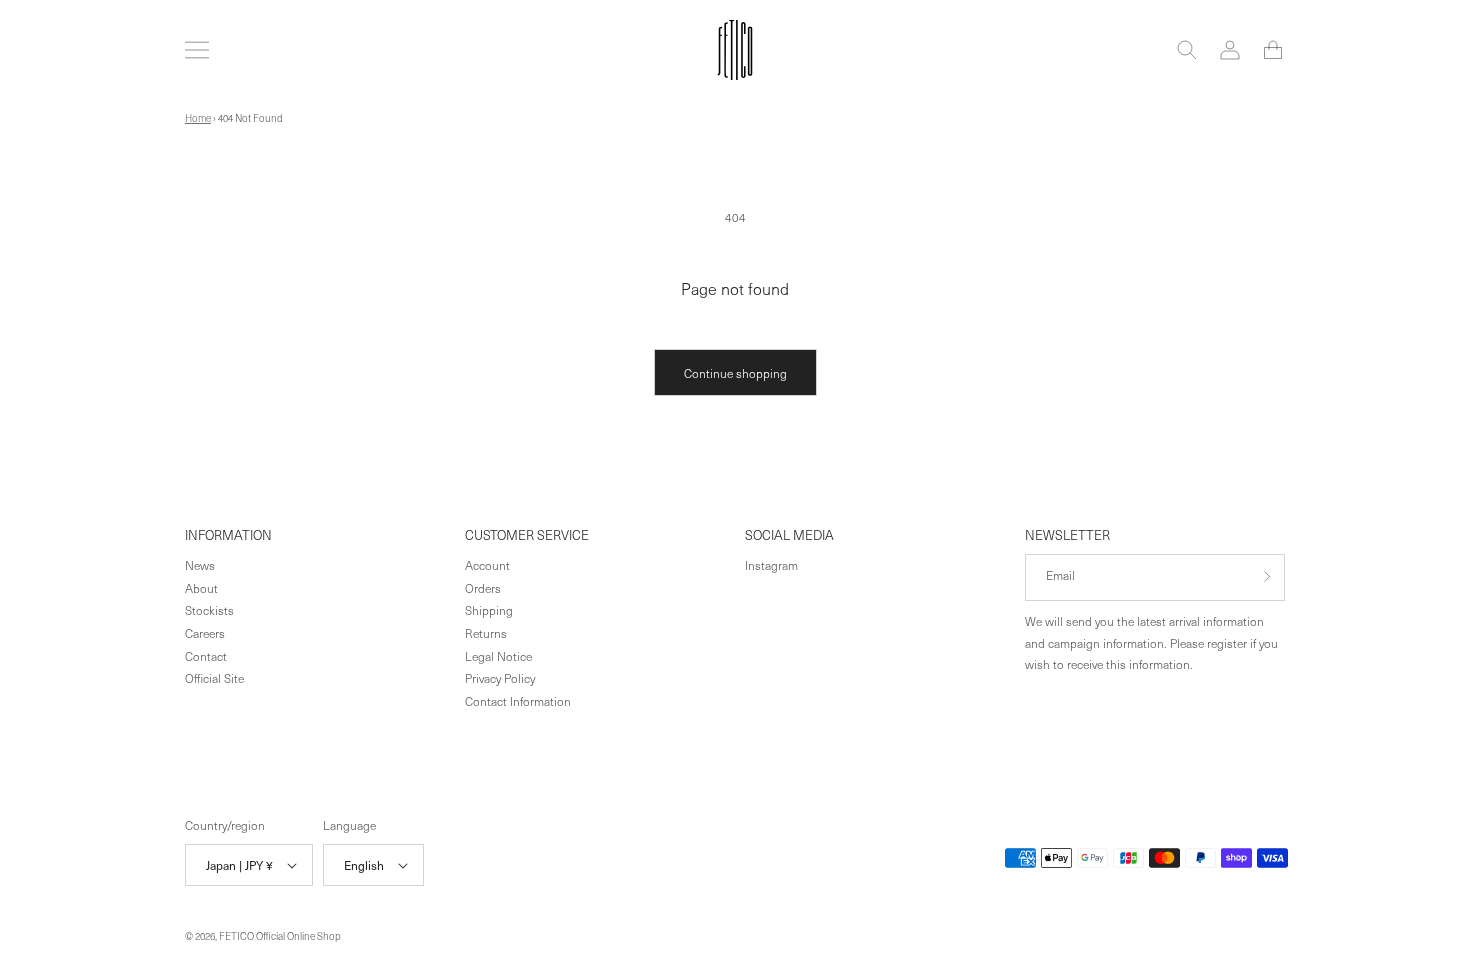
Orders (483, 587)
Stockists (209, 610)
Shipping (489, 610)
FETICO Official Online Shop (280, 936)
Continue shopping (735, 373)
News (200, 564)
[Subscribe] (1262, 576)
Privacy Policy (500, 677)
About (201, 587)
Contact (206, 655)
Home (198, 118)
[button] (197, 50)
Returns (486, 632)
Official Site (214, 677)
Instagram (771, 564)
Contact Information (518, 700)
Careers (205, 632)
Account (487, 564)
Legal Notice (498, 655)
